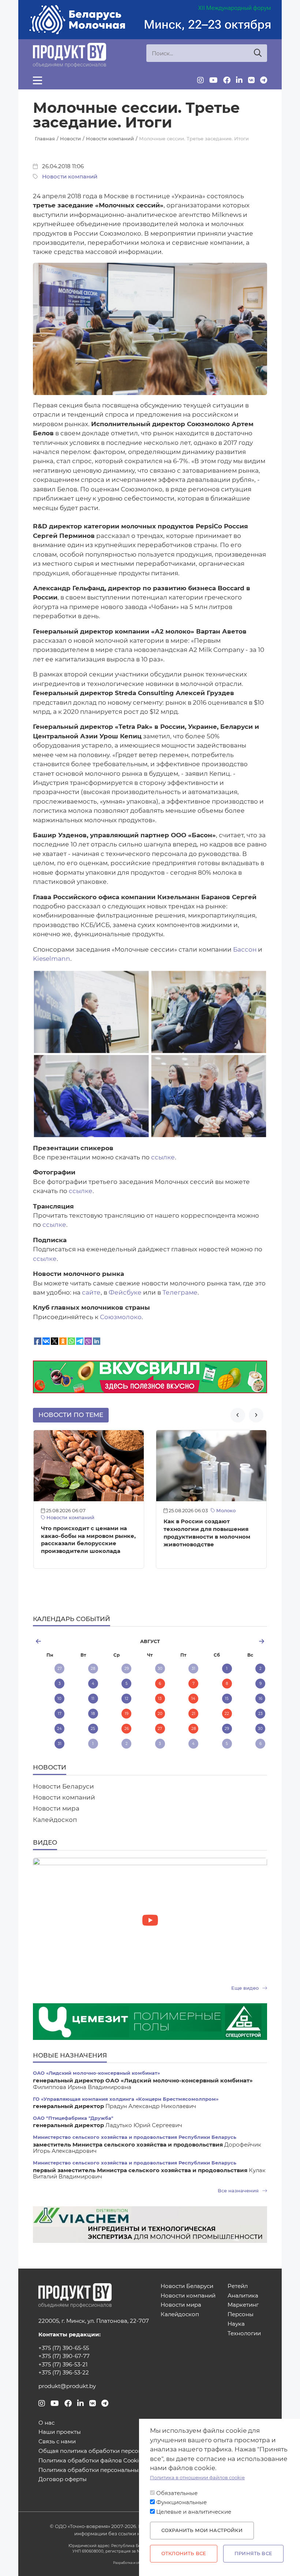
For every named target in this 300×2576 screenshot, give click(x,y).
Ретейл (238, 2286)
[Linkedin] (239, 80)
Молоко (103, 1511)
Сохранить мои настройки (202, 2530)
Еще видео (246, 1988)
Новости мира (56, 1808)
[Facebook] (227, 80)
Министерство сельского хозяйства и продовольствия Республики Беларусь (135, 2137)
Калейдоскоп (55, 1820)
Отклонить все (184, 2553)
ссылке (163, 1157)
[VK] (251, 80)
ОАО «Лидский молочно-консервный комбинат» (96, 2073)
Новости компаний (70, 177)
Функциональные (181, 2502)
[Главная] (70, 55)
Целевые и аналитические (194, 2512)
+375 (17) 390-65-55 (64, 2348)
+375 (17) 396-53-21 (63, 2365)
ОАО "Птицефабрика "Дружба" (73, 2118)
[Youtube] (213, 80)
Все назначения (239, 2191)
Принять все (253, 2553)
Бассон (245, 949)
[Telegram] (264, 80)
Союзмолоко (121, 1317)
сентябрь (228, 1641)
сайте (91, 1292)
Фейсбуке (125, 1292)
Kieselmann (52, 959)
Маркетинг (243, 2305)
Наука (236, 2324)
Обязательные (177, 2493)
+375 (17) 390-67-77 (64, 2356)
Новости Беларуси (63, 1786)
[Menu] (37, 80)
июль (72, 1641)
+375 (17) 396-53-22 (64, 2373)
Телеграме (180, 1292)
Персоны (241, 2315)
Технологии (244, 2334)
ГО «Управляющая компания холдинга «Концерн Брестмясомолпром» (126, 2099)
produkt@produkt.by (67, 2386)
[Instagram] (200, 80)
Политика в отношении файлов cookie (197, 2478)
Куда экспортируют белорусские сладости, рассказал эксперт (199, 1536)
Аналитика (243, 2296)
